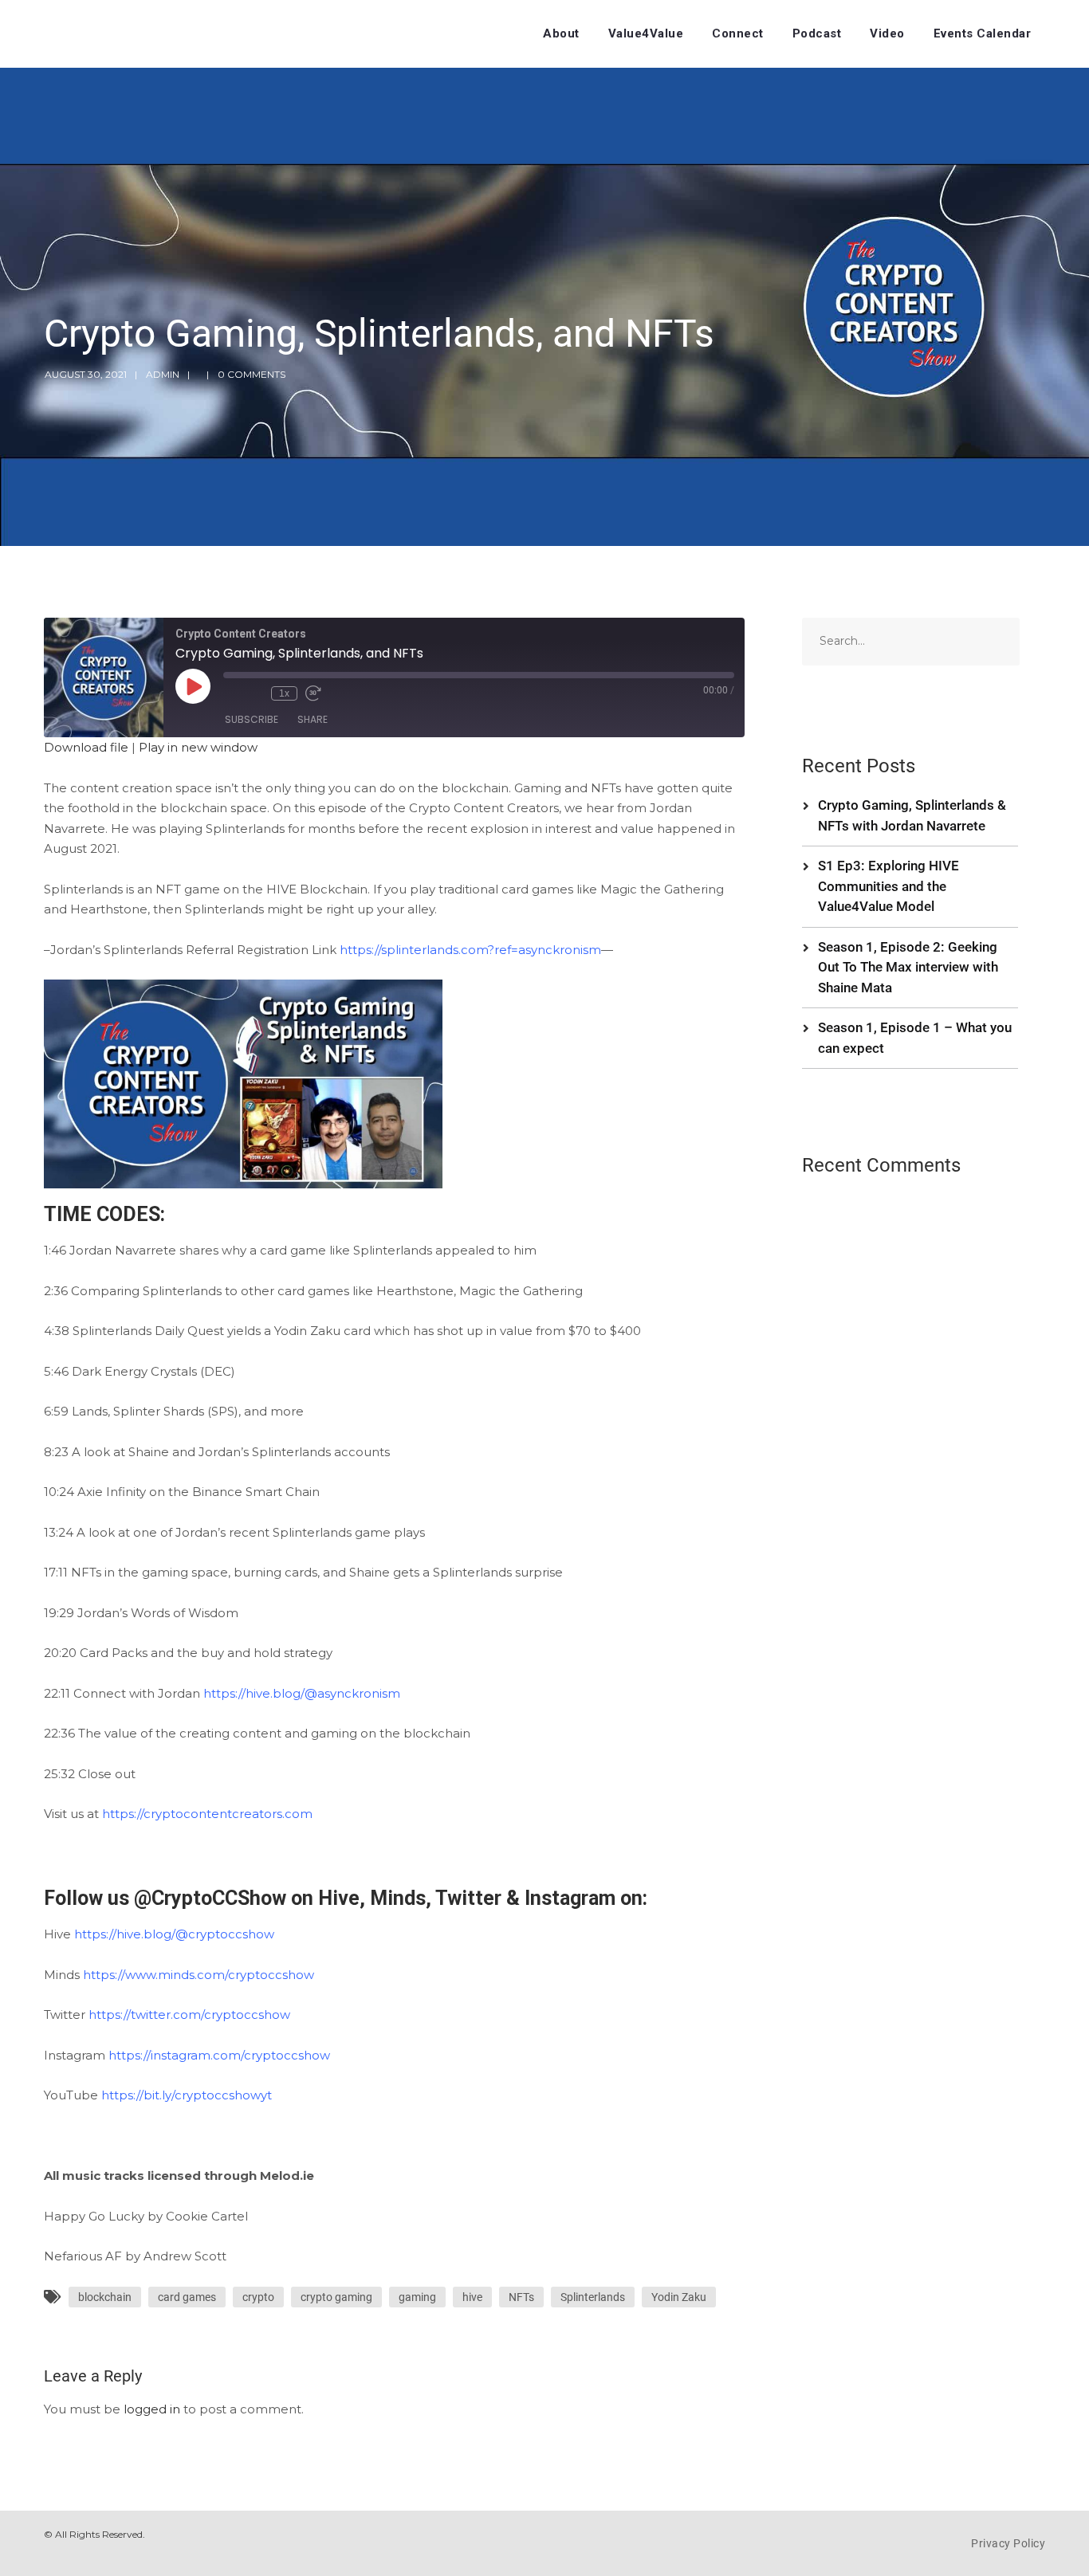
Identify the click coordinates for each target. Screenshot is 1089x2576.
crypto (258, 2297)
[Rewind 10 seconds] (255, 693)
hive (472, 2297)
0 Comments (252, 374)
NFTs (521, 2297)
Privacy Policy (1008, 2543)
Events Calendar (983, 33)
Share (313, 719)
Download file (86, 747)
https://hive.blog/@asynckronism (302, 1693)
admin (163, 374)
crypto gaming (336, 2297)
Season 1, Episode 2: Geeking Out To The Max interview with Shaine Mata (908, 967)
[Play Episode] (193, 686)
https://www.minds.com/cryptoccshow (199, 1975)
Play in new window (198, 747)
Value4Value (646, 33)
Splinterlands (593, 2297)
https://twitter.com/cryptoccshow (189, 2014)
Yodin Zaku (679, 2297)
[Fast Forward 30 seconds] (313, 693)
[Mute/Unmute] (231, 693)
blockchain (105, 2297)
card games (187, 2297)
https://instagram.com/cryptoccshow (219, 2055)
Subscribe (252, 719)
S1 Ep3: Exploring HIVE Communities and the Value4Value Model (888, 886)
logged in (152, 2409)
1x (284, 693)
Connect (738, 33)
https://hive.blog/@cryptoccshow (174, 1934)
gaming (417, 2297)
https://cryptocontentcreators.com (207, 1814)
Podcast (817, 33)
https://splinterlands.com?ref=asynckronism (470, 950)
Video (887, 33)
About (561, 33)
